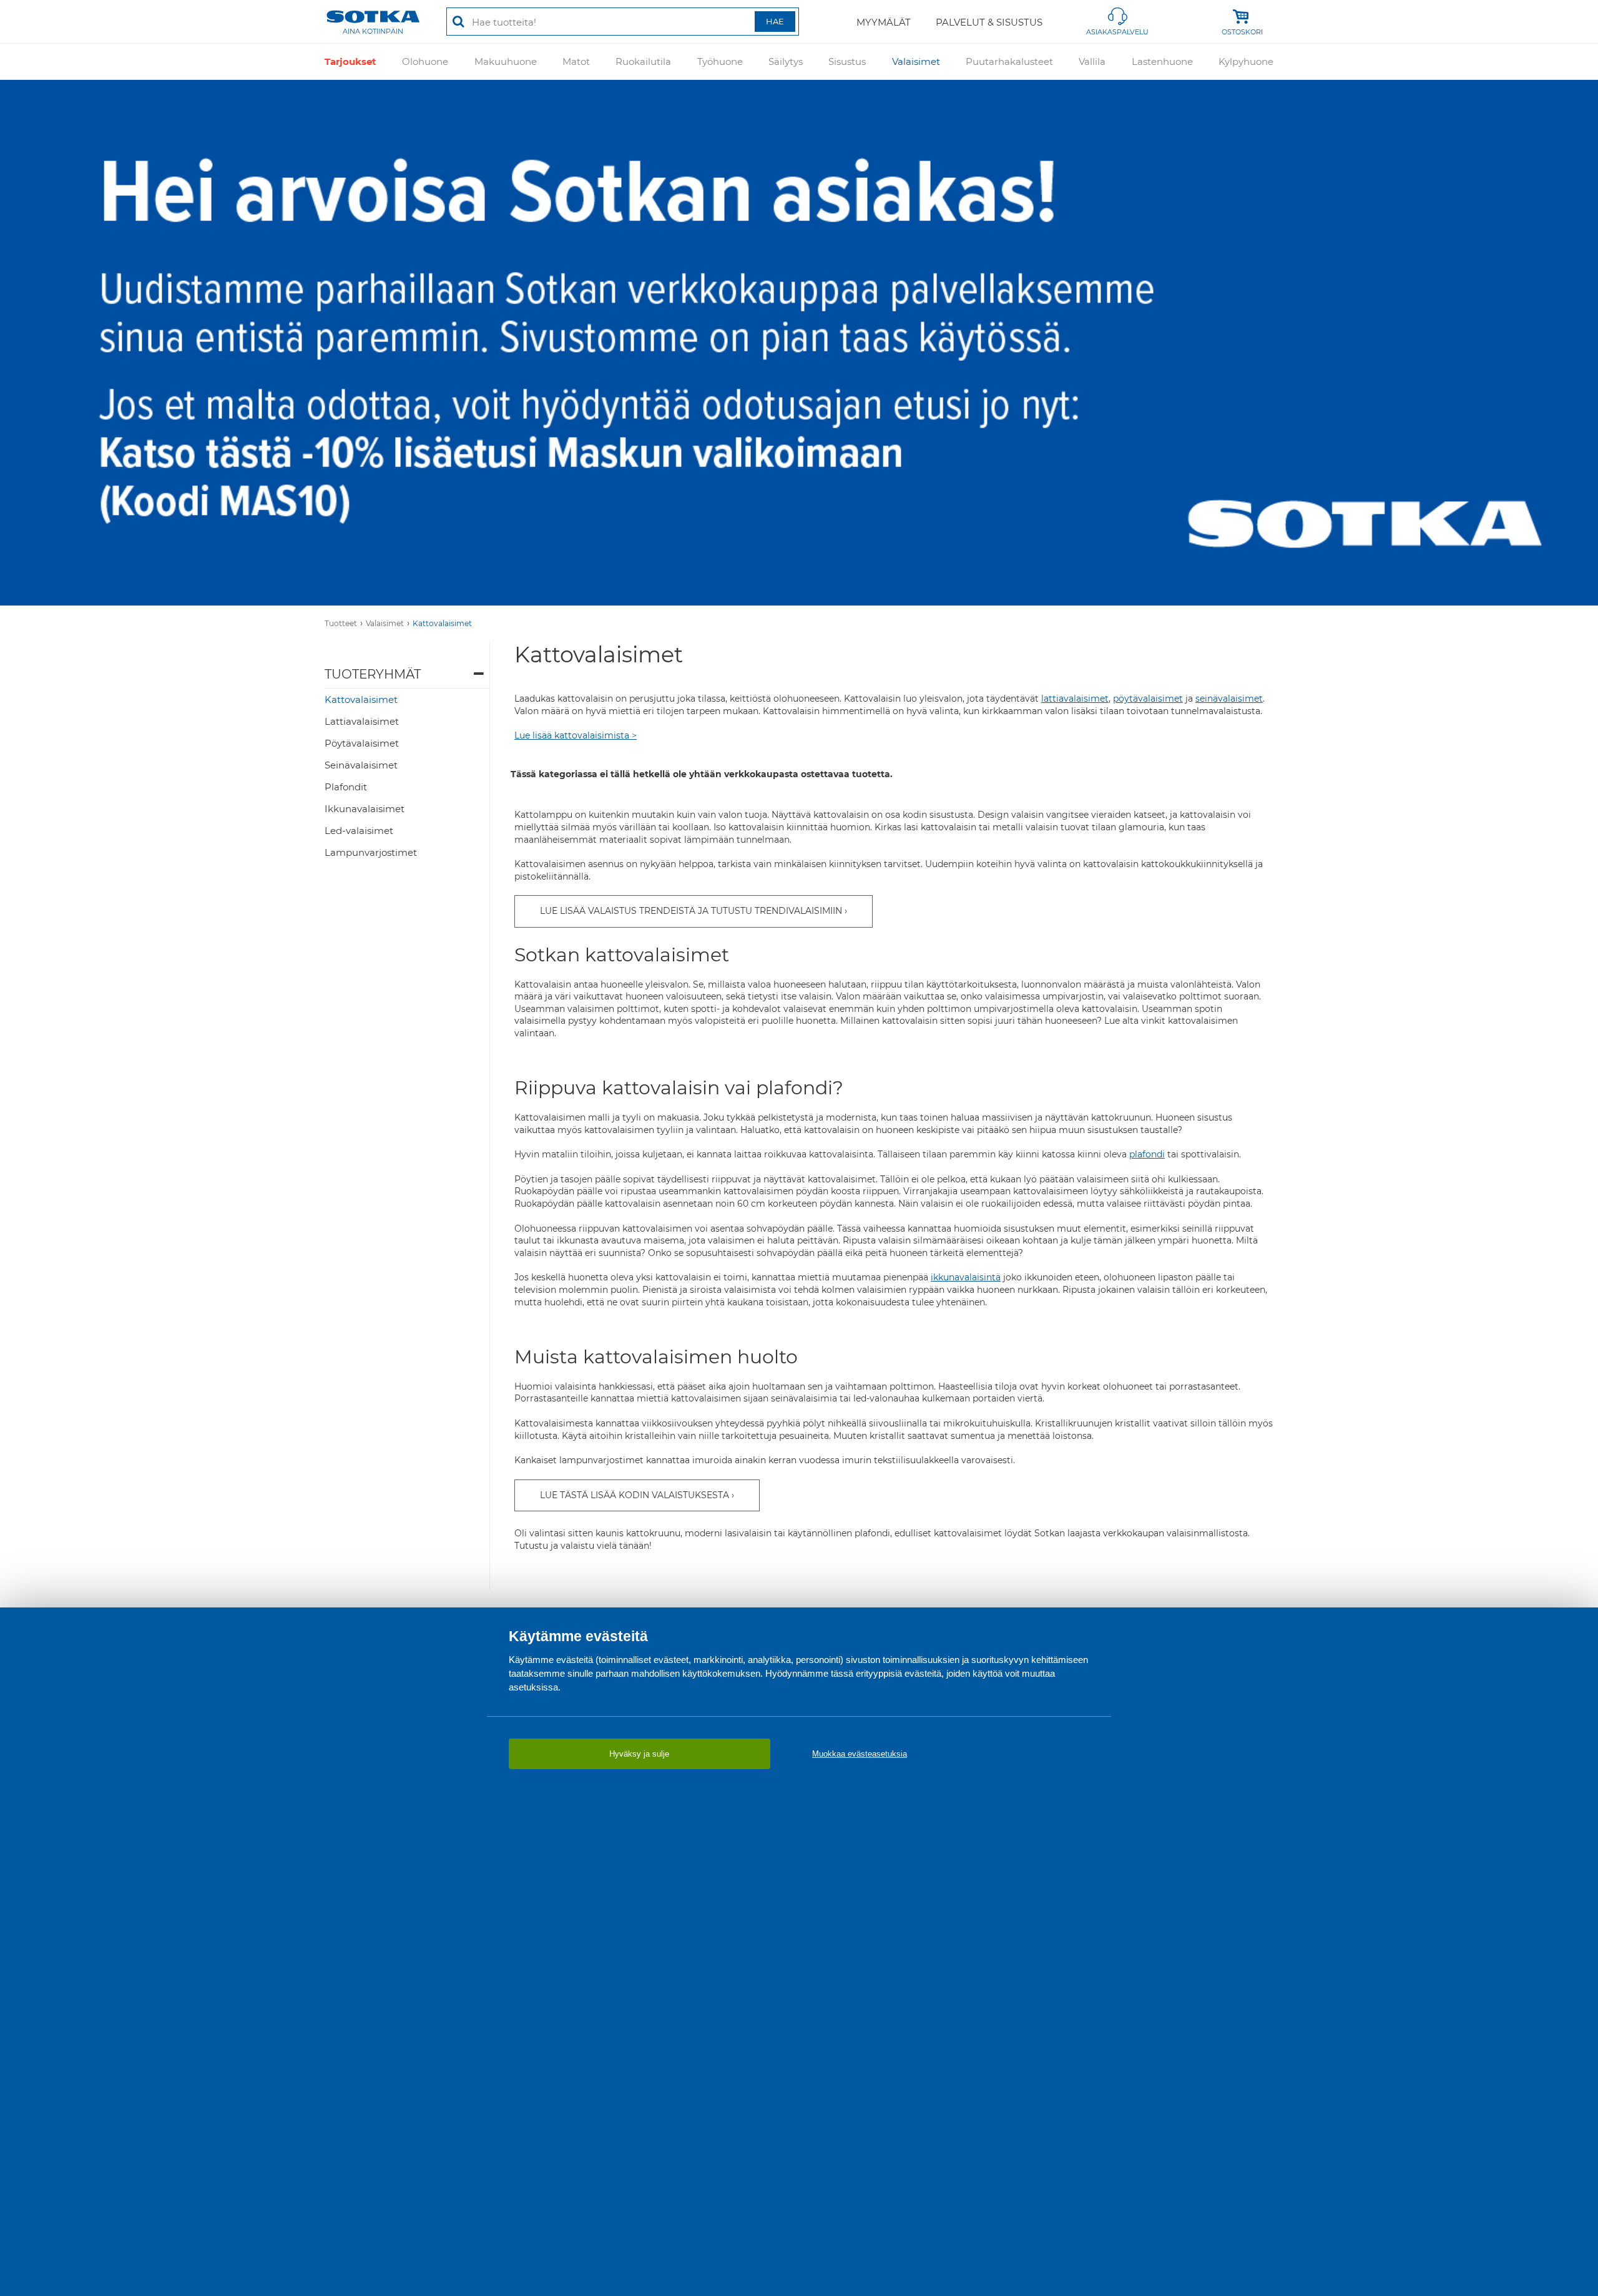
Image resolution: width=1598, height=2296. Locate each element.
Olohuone (425, 61)
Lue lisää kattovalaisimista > (576, 735)
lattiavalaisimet (1075, 699)
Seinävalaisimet (361, 765)
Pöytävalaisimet (362, 743)
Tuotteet (341, 623)
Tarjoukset (350, 61)
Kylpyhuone (1246, 61)
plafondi (1147, 1154)
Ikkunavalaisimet (365, 809)
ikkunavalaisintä (966, 1277)
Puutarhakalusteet (1009, 61)
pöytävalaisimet (1148, 699)
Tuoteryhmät (373, 674)
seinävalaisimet (1229, 699)
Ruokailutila (643, 61)
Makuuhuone (506, 61)
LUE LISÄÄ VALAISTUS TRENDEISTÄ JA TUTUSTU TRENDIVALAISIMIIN (691, 911)
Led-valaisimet (359, 831)
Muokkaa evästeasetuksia (860, 1754)
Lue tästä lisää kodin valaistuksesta (635, 1495)
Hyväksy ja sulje (639, 1754)
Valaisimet (916, 61)
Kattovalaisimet (442, 623)
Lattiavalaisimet (362, 721)
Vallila (1092, 61)
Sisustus (847, 61)
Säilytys (786, 61)
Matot (576, 61)
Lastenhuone (1162, 61)
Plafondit (346, 787)
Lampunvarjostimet (371, 852)
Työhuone (720, 61)
